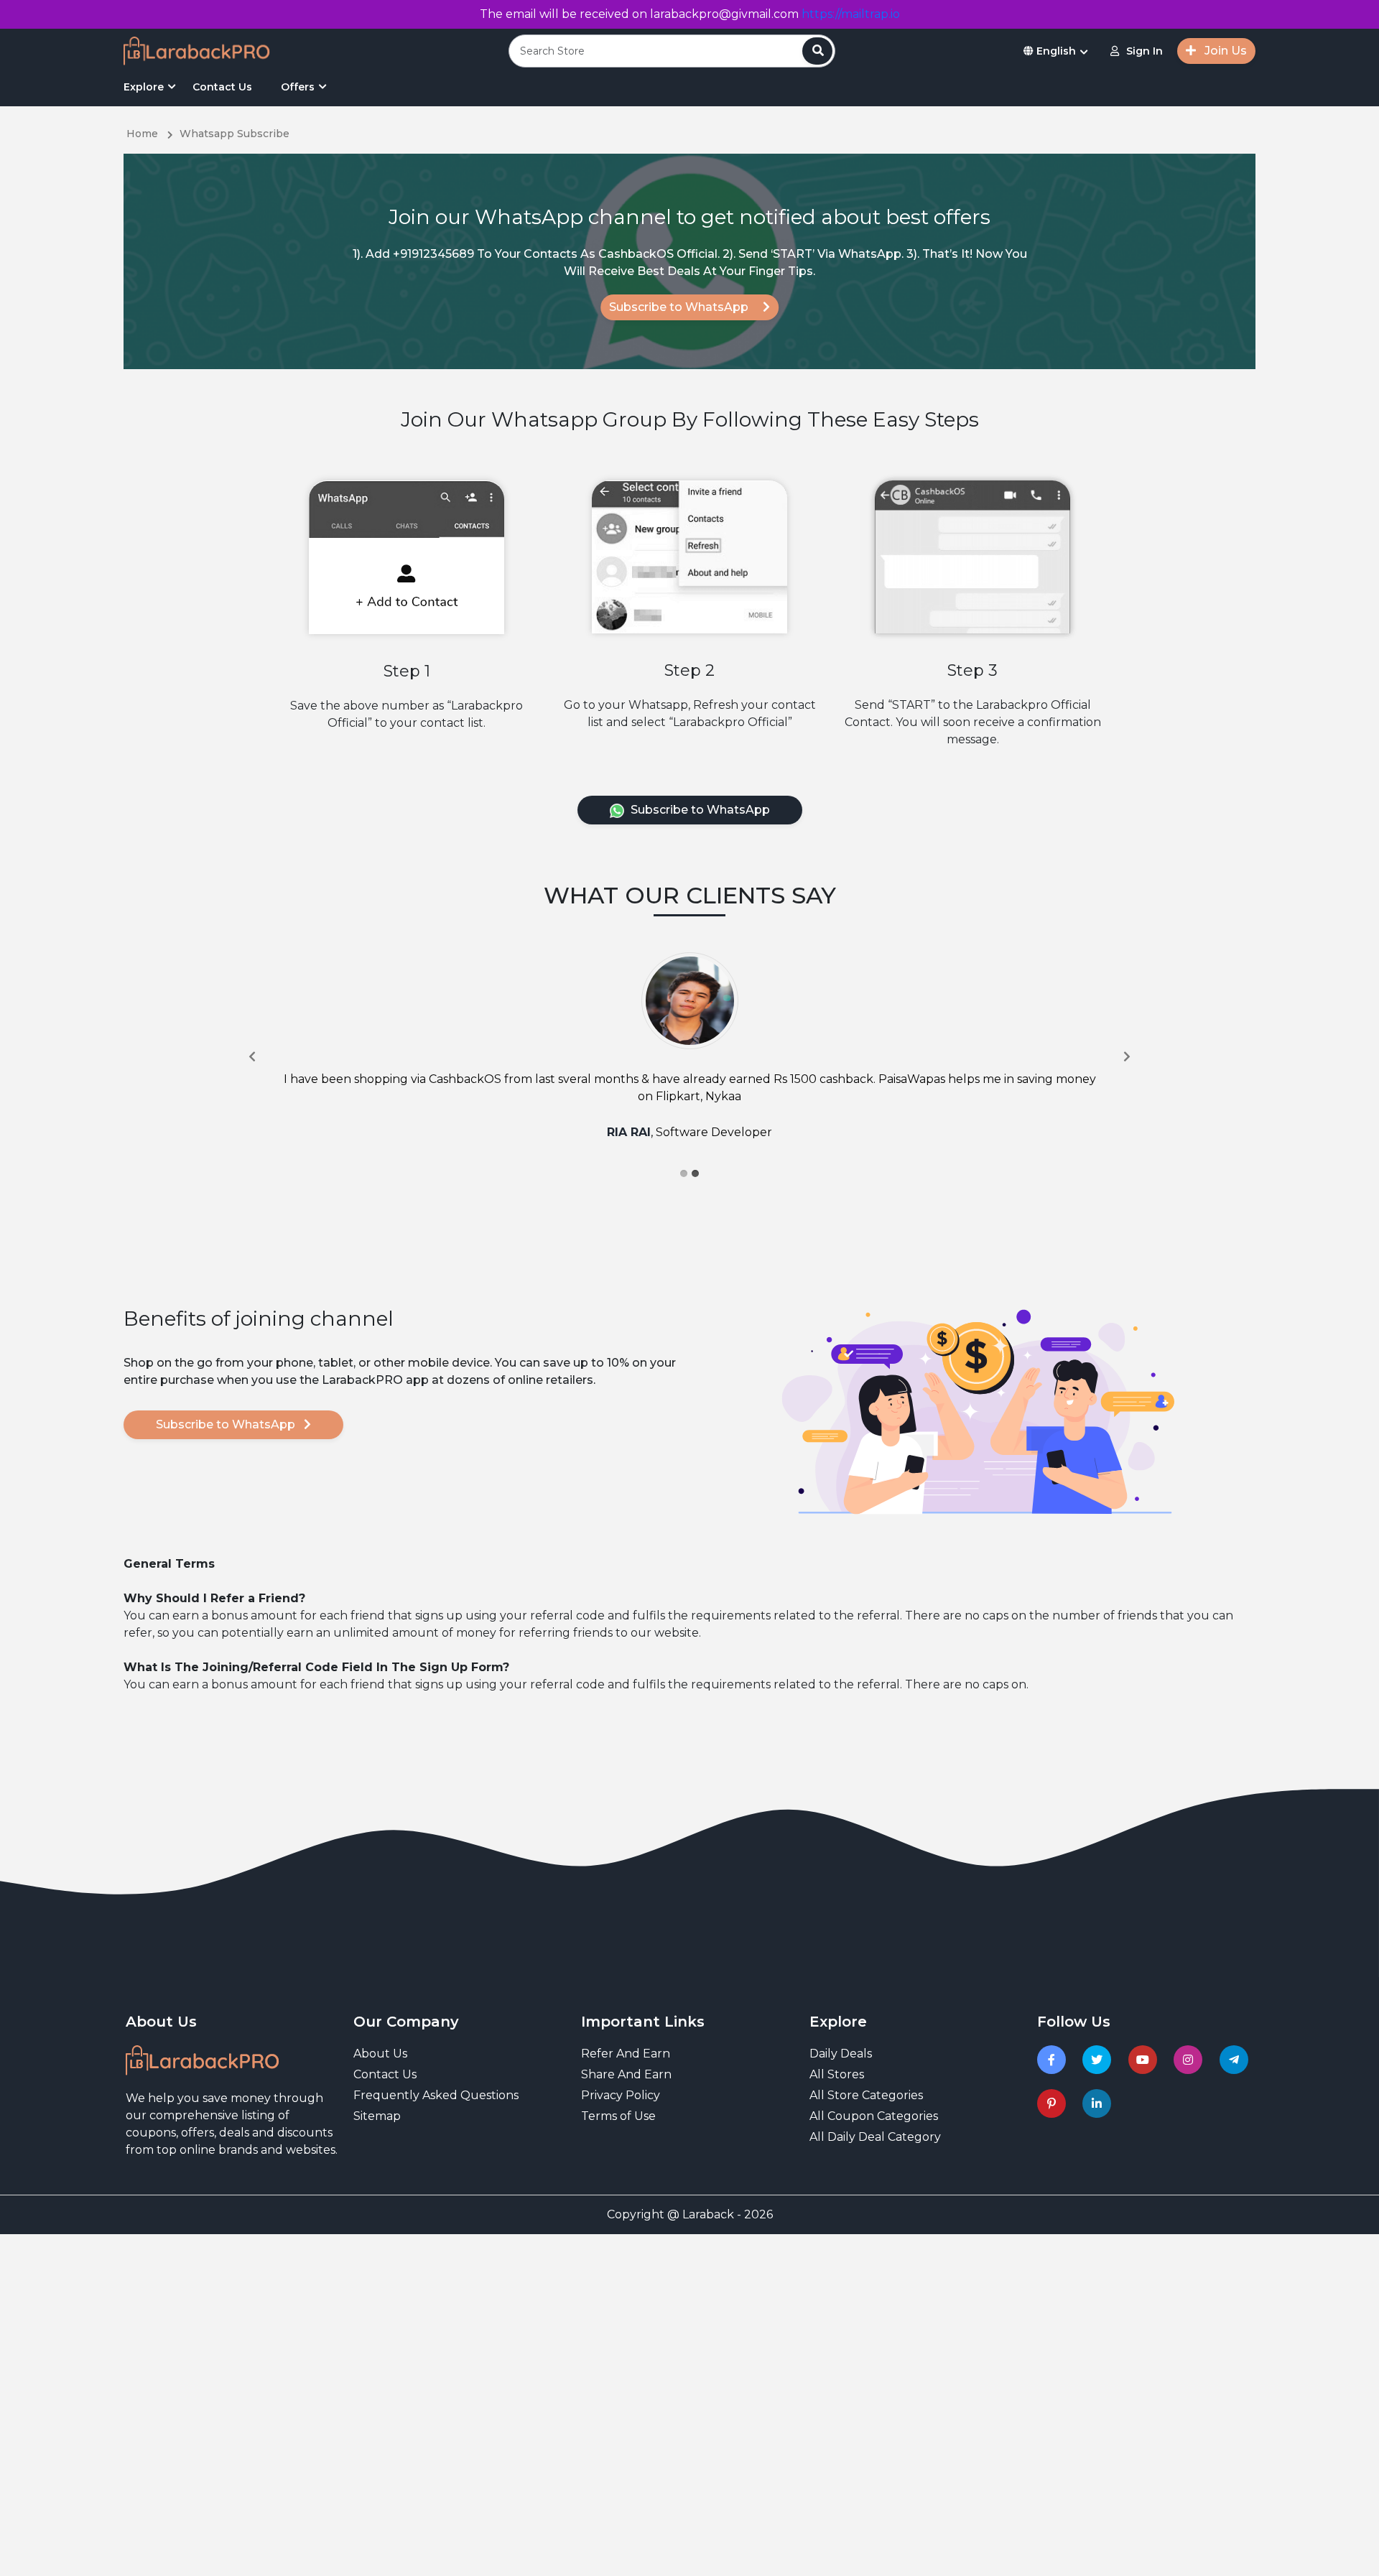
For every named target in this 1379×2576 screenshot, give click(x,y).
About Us (380, 2054)
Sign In (1144, 51)
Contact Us (222, 87)
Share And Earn (626, 2074)
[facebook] (1054, 2060)
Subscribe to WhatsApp (680, 307)
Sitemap (377, 2116)
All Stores (837, 2074)
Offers (298, 87)
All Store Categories (866, 2095)
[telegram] (1236, 2060)
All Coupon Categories (874, 2116)
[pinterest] (1054, 2103)
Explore (144, 87)
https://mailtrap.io (851, 14)
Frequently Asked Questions (436, 2095)
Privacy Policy (621, 2095)
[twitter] (1099, 2060)
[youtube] (1145, 2060)
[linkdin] (1099, 2103)
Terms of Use (618, 2116)
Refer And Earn (626, 2054)
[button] (252, 1056)
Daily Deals (841, 2054)
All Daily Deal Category (875, 2137)
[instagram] (1190, 2060)
